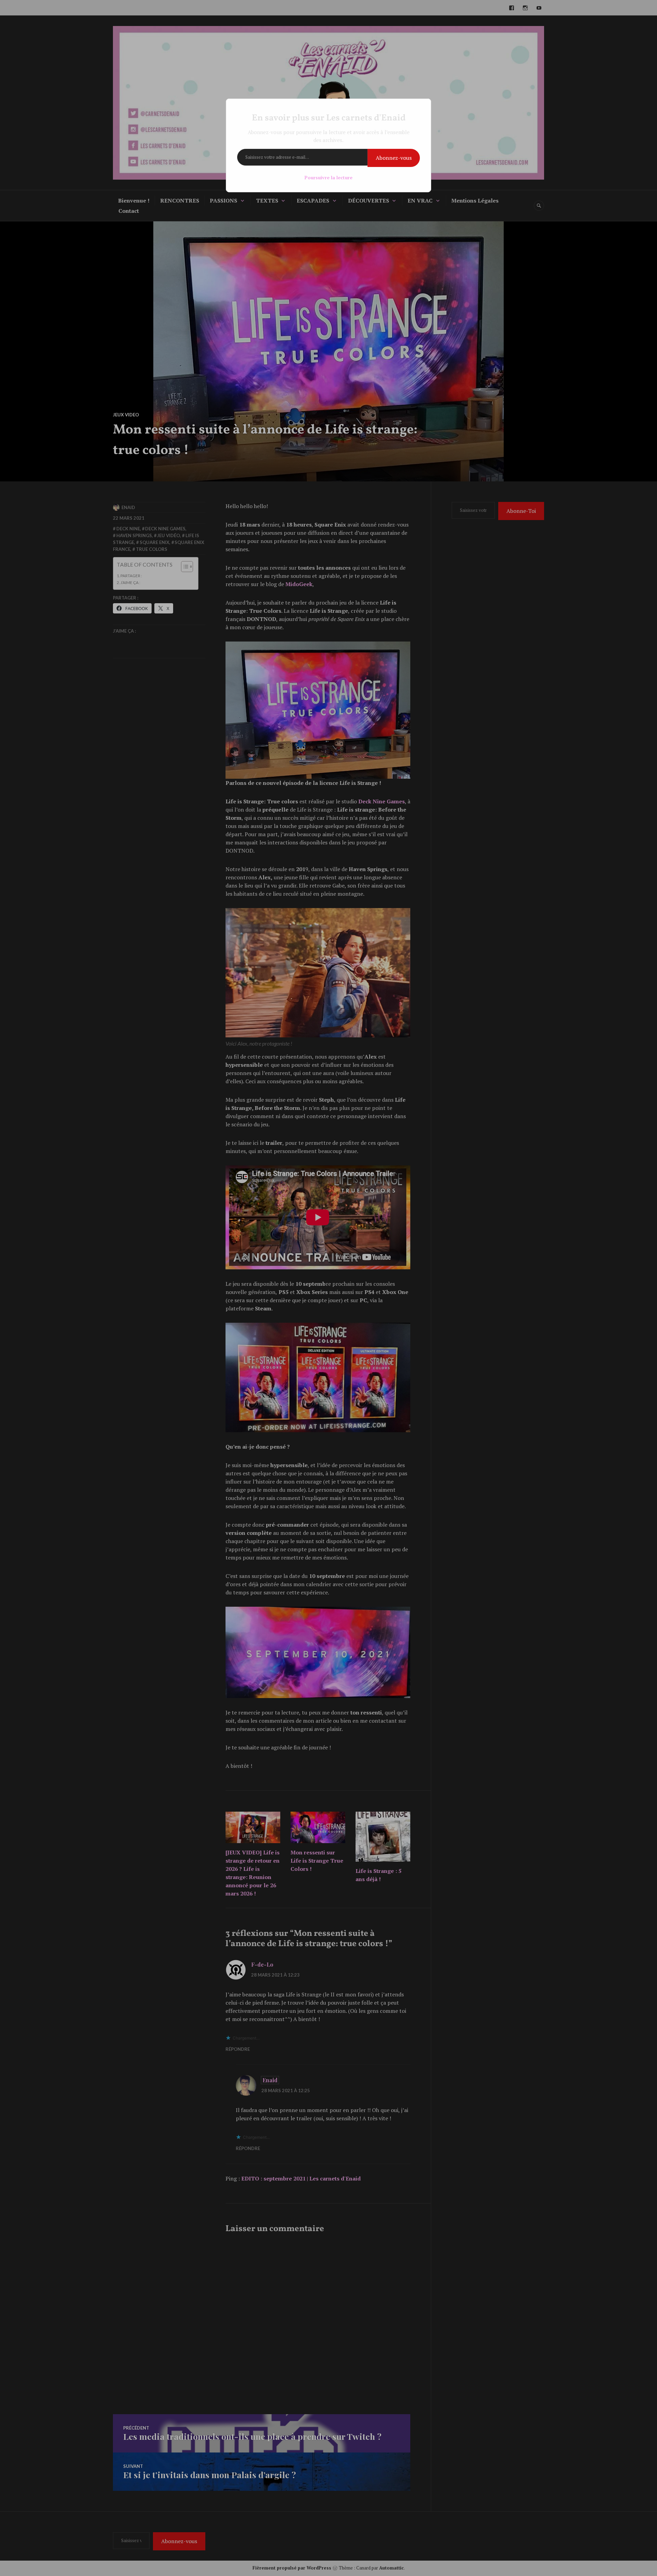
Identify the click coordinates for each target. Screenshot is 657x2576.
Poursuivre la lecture (328, 177)
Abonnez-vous (394, 158)
